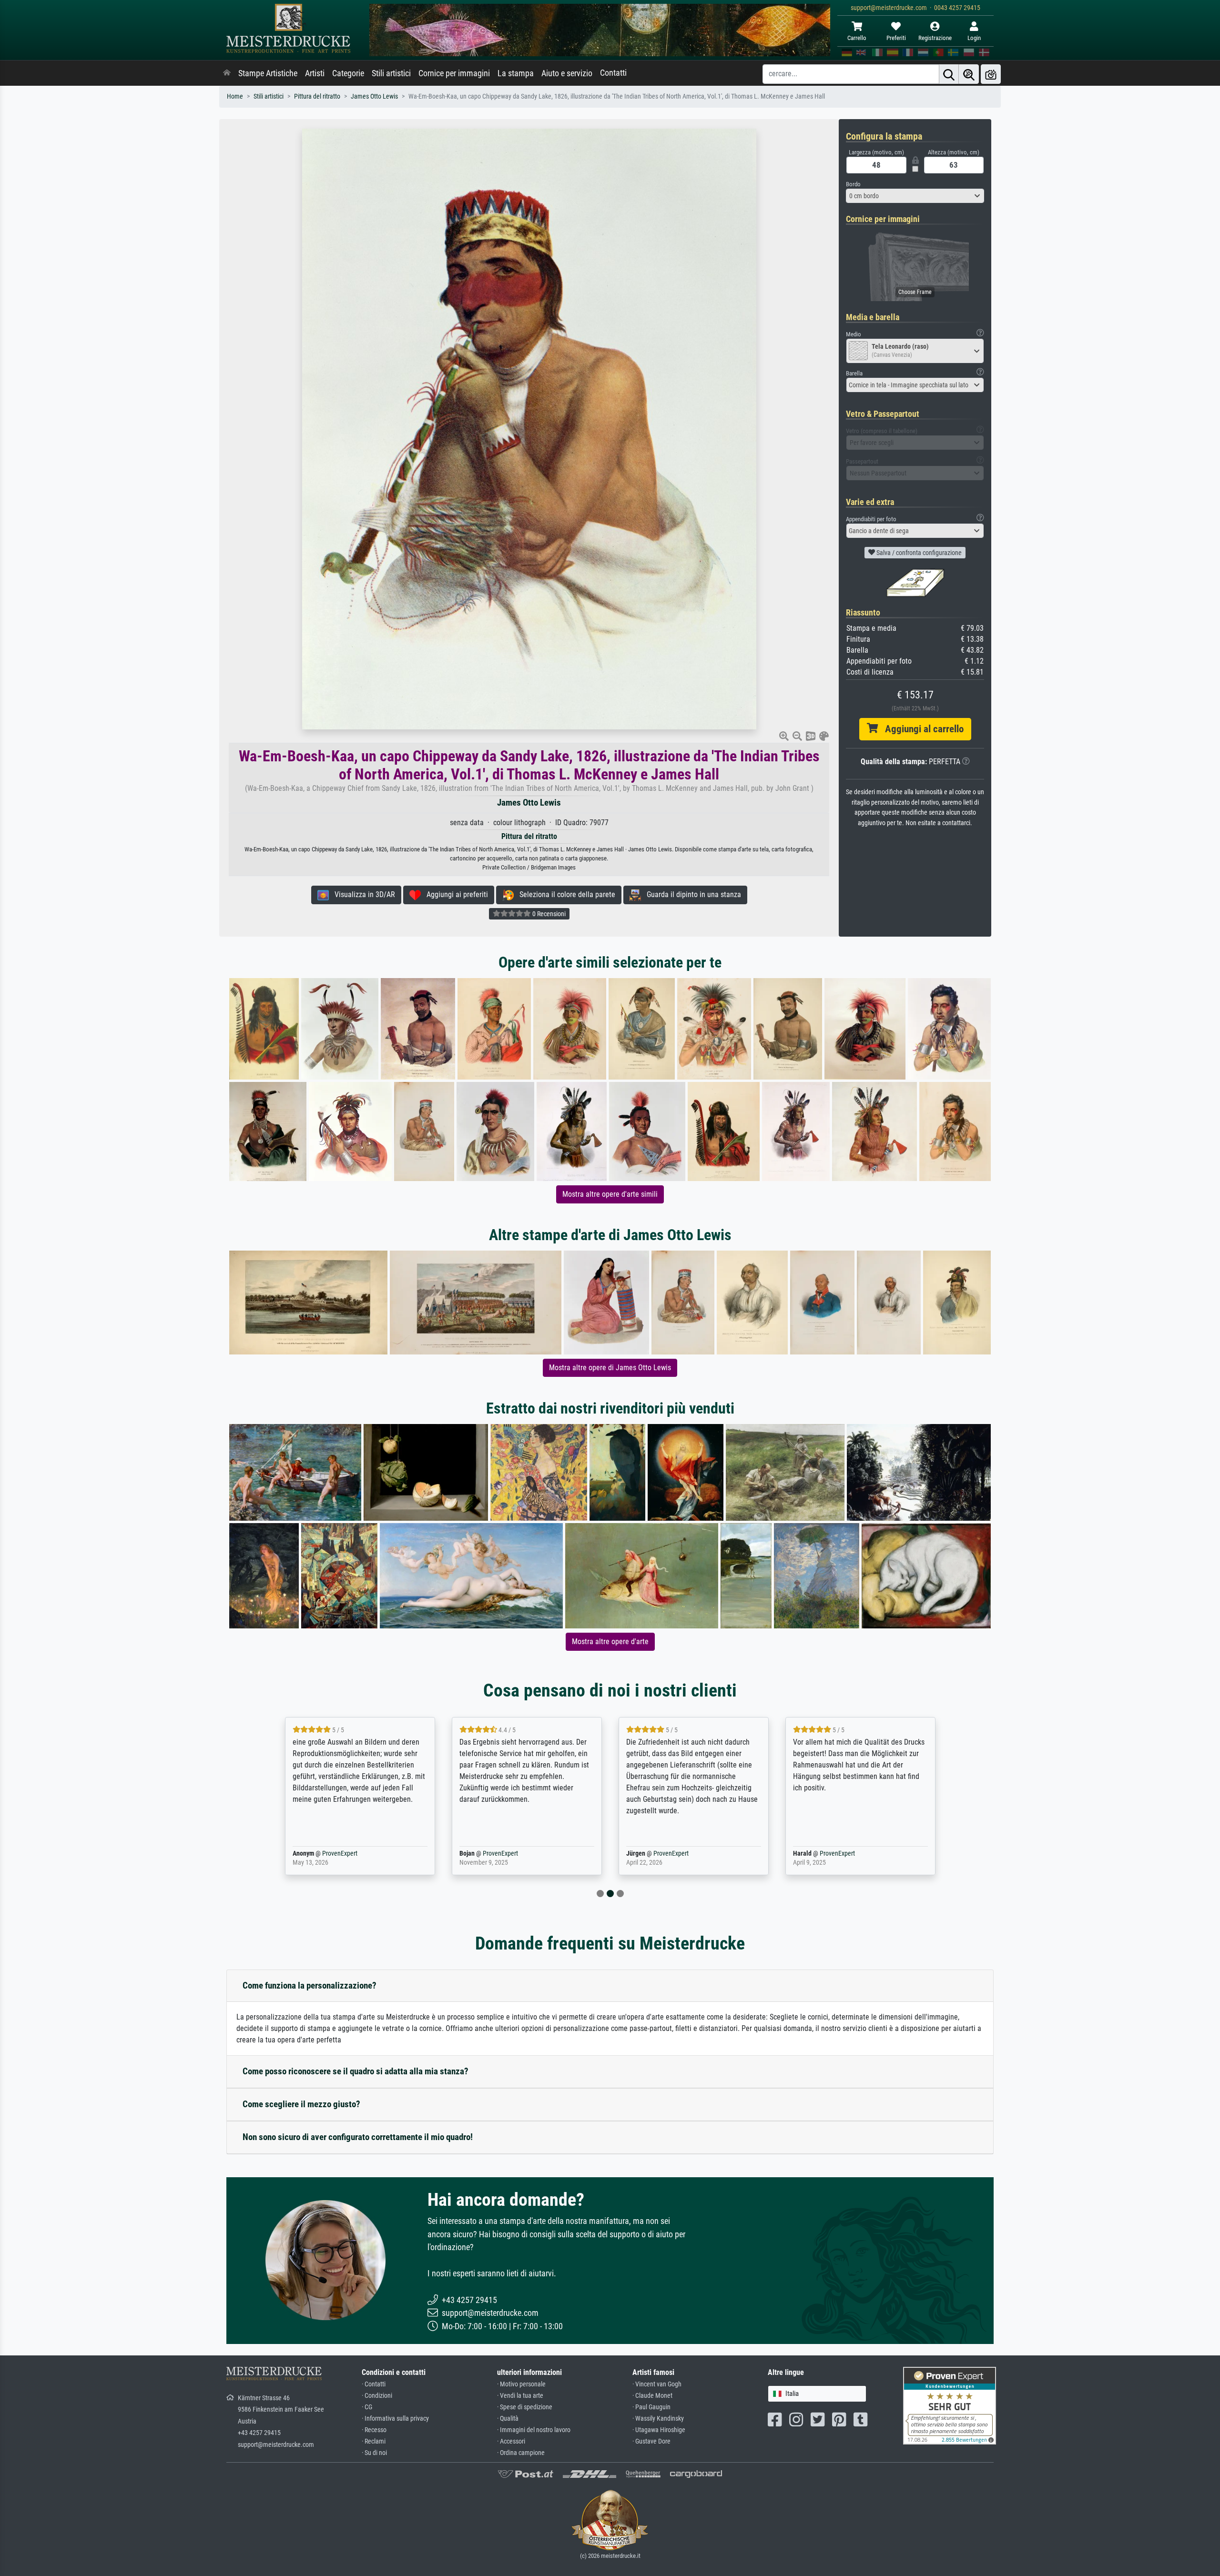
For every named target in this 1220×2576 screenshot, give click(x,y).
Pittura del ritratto (317, 96)
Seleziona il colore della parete (564, 894)
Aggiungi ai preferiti (454, 894)
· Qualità (508, 2419)
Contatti (613, 73)
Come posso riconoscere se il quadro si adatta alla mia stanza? (356, 2071)
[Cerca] (949, 74)
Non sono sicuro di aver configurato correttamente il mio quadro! (358, 2137)
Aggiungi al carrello (921, 729)
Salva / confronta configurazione (918, 553)
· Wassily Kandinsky (658, 2419)
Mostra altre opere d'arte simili (610, 1194)
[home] (227, 73)
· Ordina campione (521, 2453)
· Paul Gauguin (651, 2407)
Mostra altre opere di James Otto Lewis (610, 1368)
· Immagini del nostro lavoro (534, 2430)
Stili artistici (391, 73)
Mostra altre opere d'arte (610, 1642)
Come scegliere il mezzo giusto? (301, 2104)
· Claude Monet (652, 2396)
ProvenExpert (337, 1854)
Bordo (853, 184)
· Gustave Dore (651, 2441)
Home (235, 96)
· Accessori (511, 2441)
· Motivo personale (521, 2384)
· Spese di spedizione (525, 2407)
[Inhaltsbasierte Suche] (969, 74)
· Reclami (374, 2441)
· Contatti (374, 2384)
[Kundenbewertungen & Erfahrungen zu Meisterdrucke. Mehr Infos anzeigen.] (950, 2405)
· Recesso (374, 2430)
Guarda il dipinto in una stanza (691, 894)
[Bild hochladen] (991, 74)
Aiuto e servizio (567, 73)
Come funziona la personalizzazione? (310, 1985)
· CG (367, 2407)
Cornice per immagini (454, 73)
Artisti (315, 73)
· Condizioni (377, 2396)
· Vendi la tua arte (520, 2396)
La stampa (516, 73)
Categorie (348, 73)
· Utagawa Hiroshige (659, 2430)
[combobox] (915, 196)
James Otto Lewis (374, 96)
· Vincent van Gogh (657, 2384)
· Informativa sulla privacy (395, 2419)
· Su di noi (374, 2453)
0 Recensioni (548, 914)
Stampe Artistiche (268, 73)
